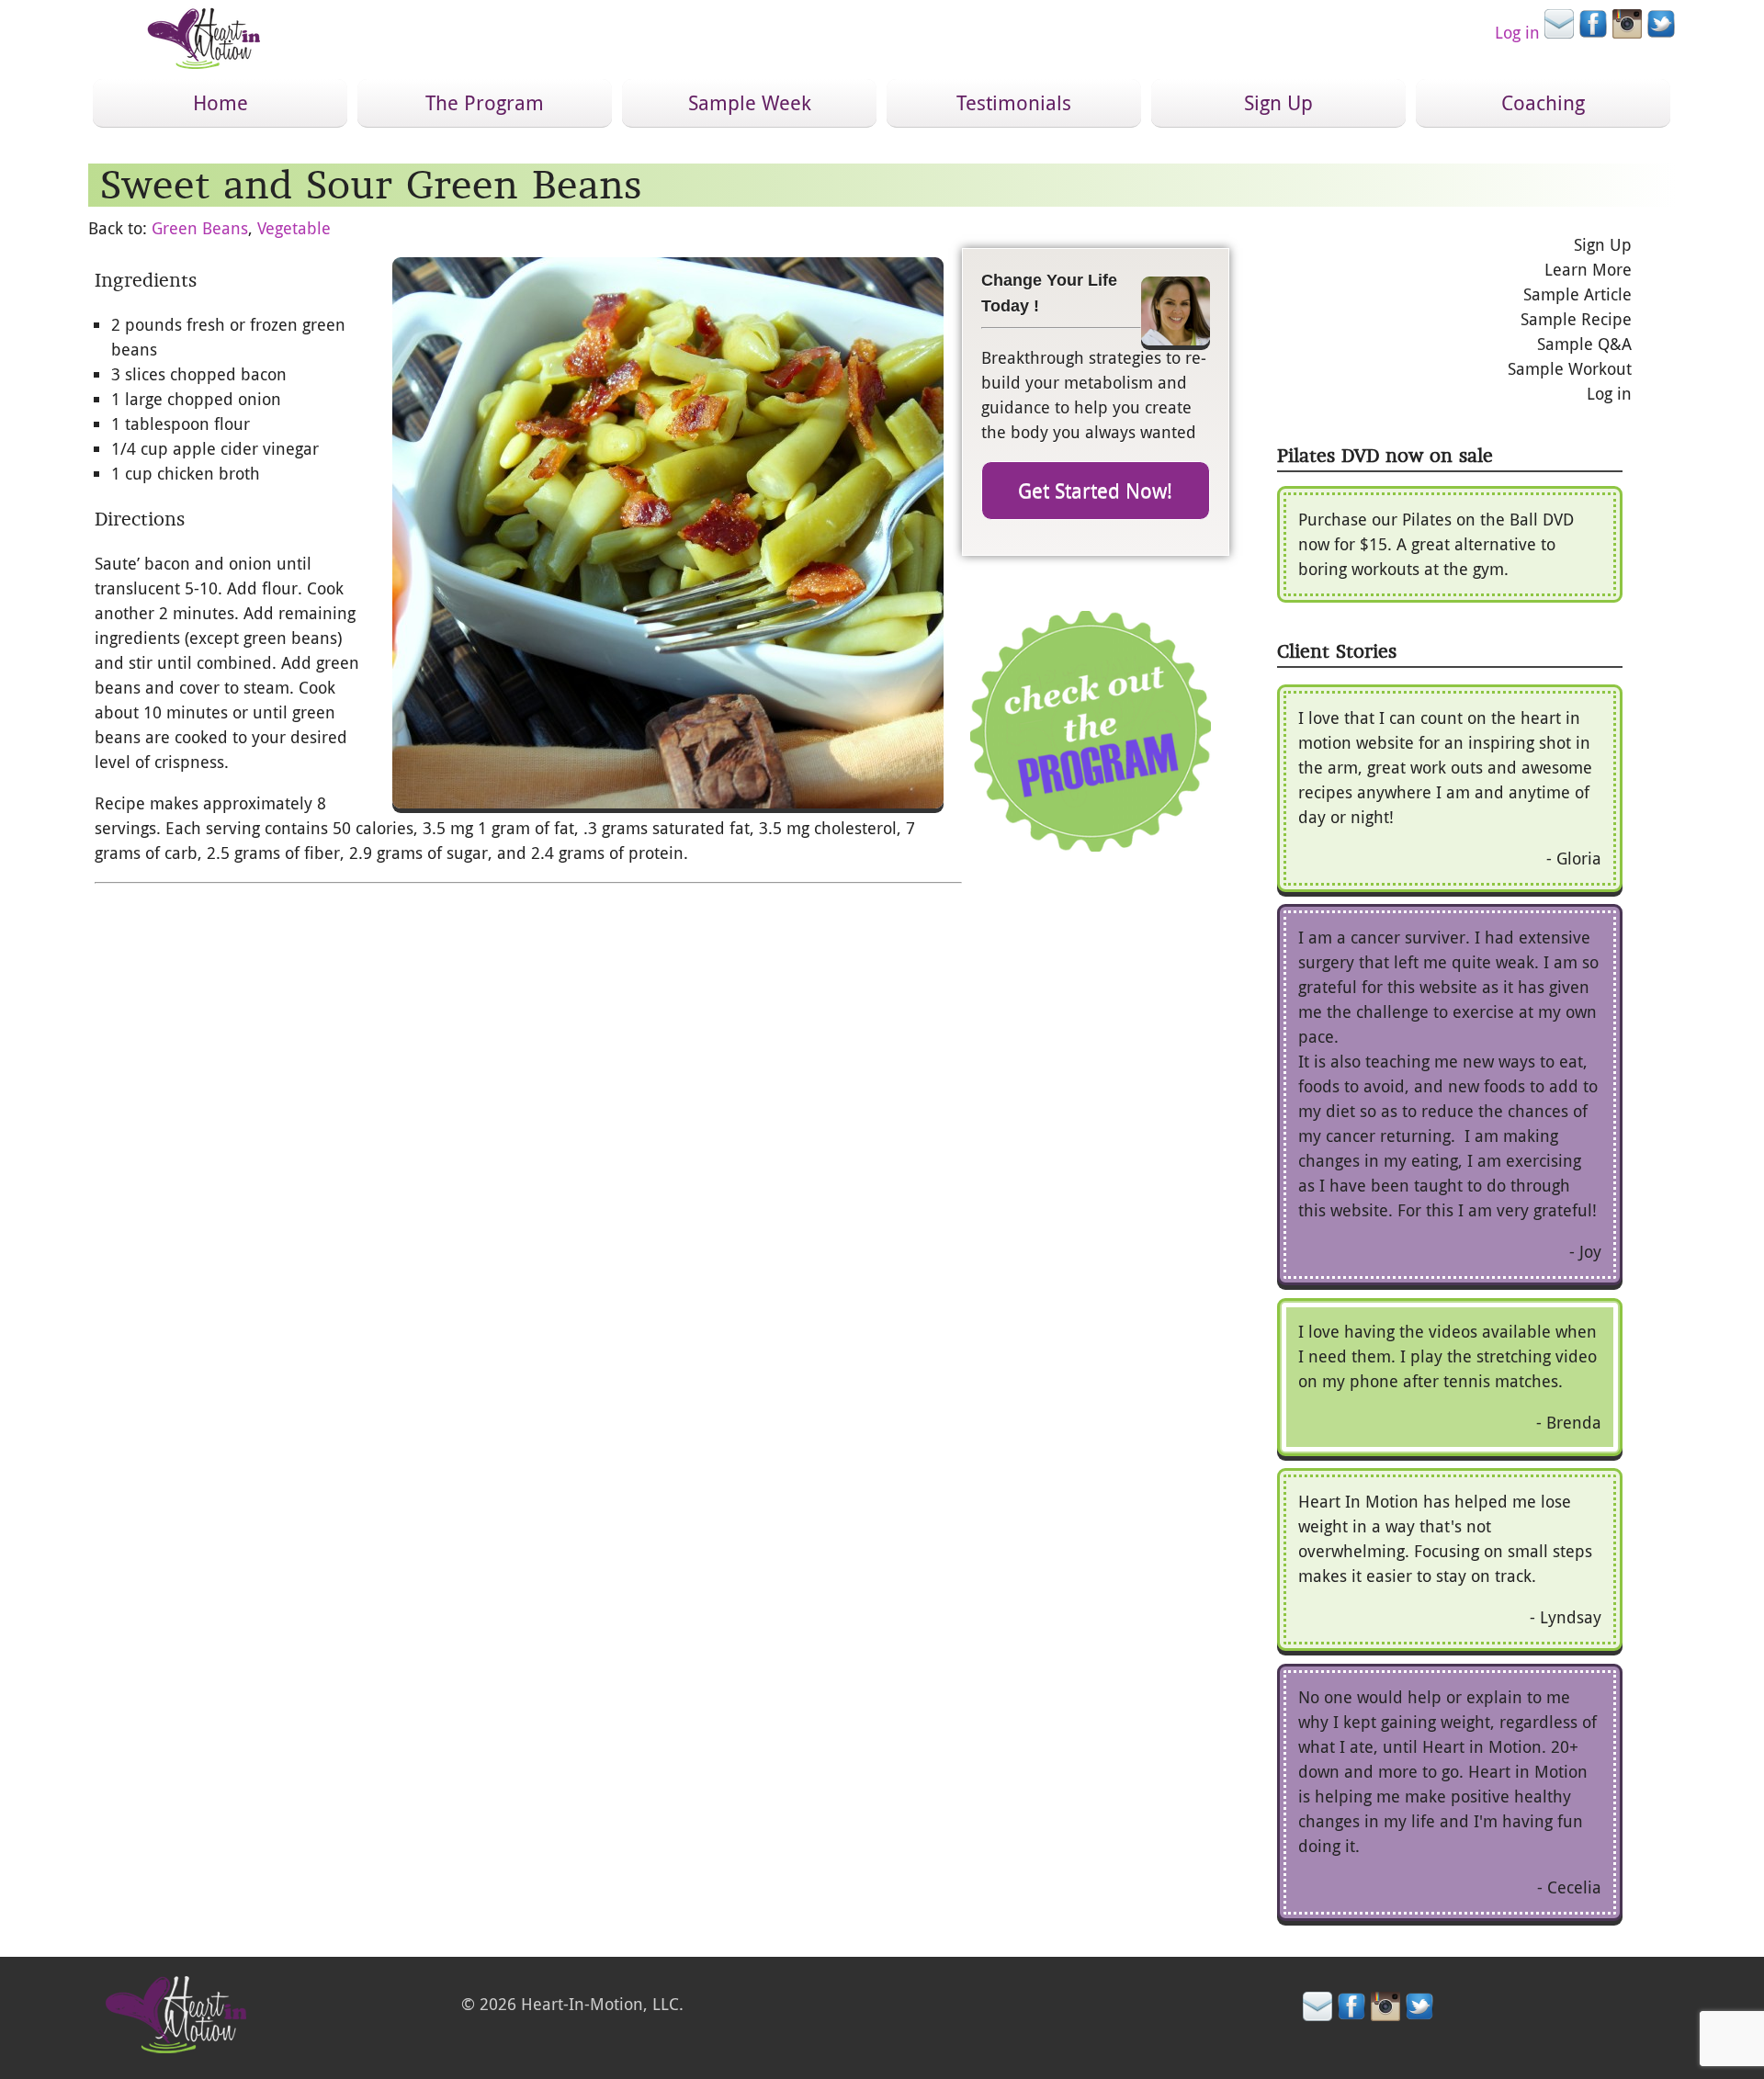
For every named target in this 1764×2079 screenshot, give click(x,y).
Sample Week (750, 102)
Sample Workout (1570, 368)
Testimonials (1014, 102)
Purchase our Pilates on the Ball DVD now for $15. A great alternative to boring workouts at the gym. (1436, 544)
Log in (1517, 32)
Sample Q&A (1584, 344)
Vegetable (294, 228)
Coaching (1543, 102)
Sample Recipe (1576, 319)
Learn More (1588, 269)
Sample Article (1577, 294)
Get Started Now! (1095, 490)
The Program (485, 102)
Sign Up (1278, 102)
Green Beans (200, 228)
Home (220, 102)
